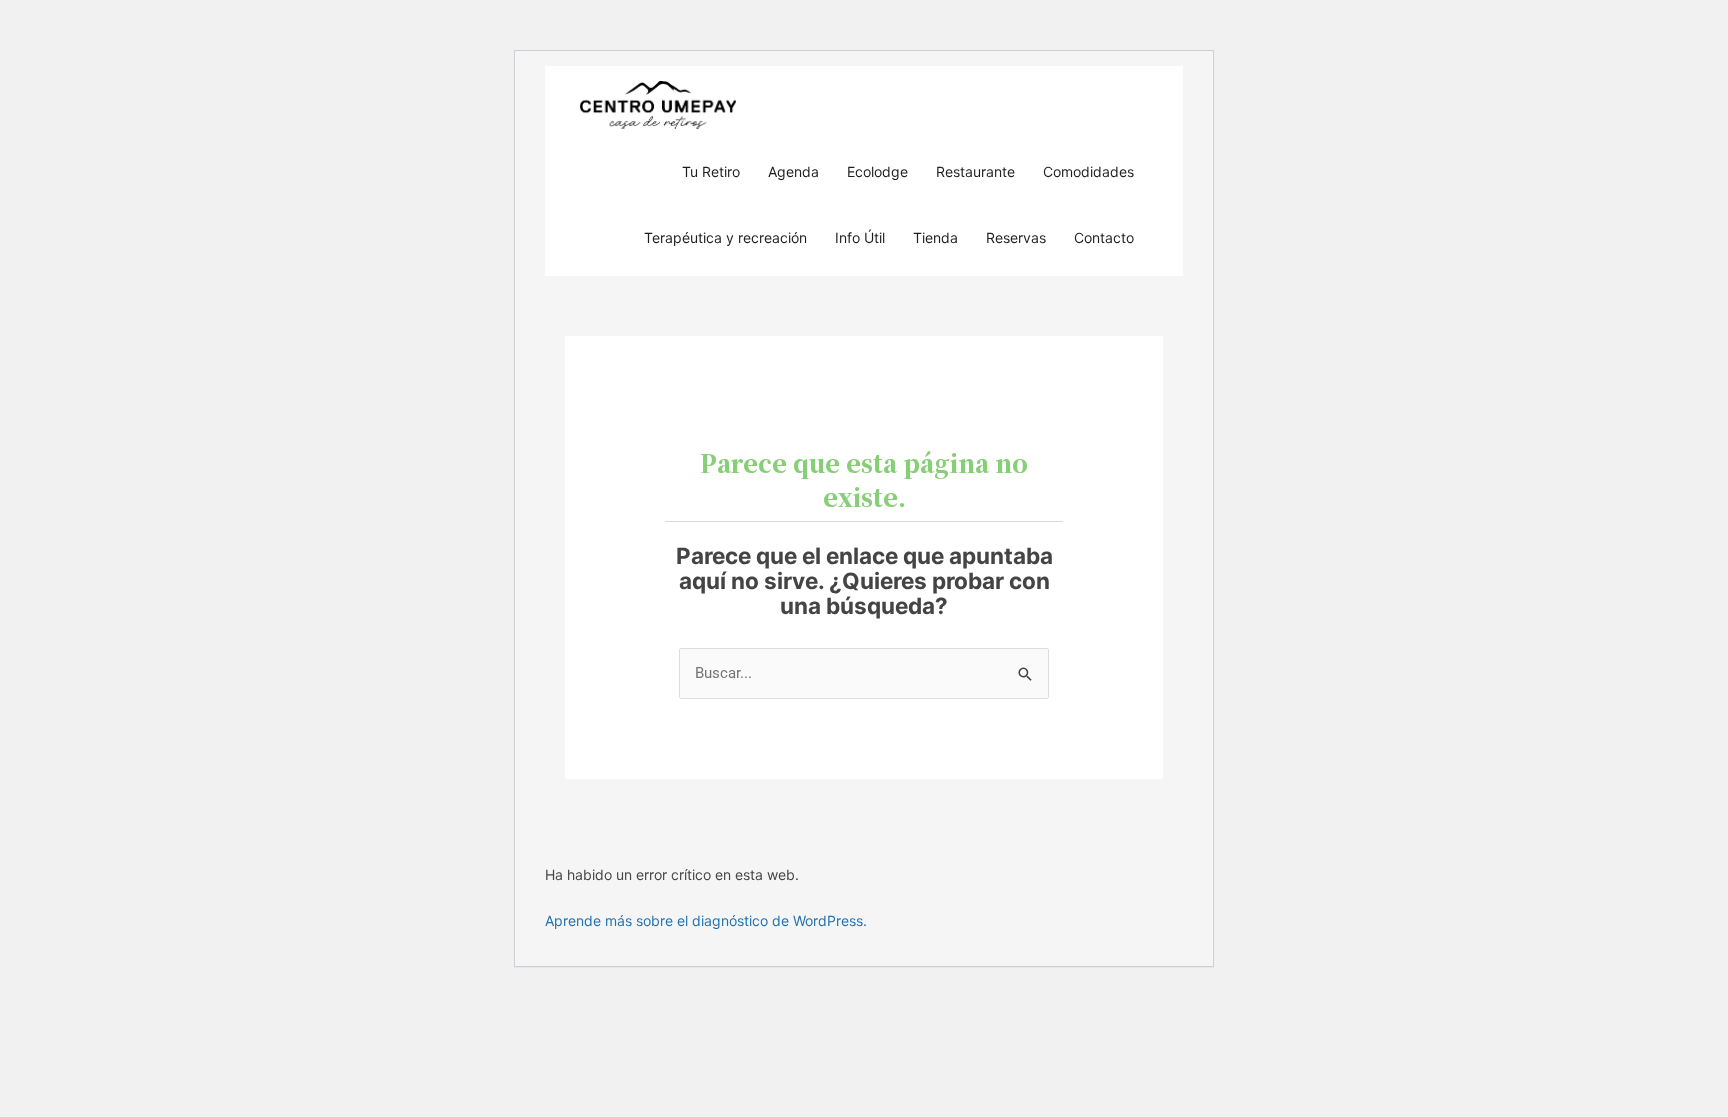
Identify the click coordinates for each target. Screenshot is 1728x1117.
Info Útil (860, 237)
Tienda (935, 237)
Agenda (793, 171)
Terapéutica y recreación (725, 237)
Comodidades (1088, 171)
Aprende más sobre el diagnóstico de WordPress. (706, 920)
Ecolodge (877, 171)
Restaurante (975, 171)
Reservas (1016, 237)
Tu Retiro (711, 171)
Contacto (1104, 237)
